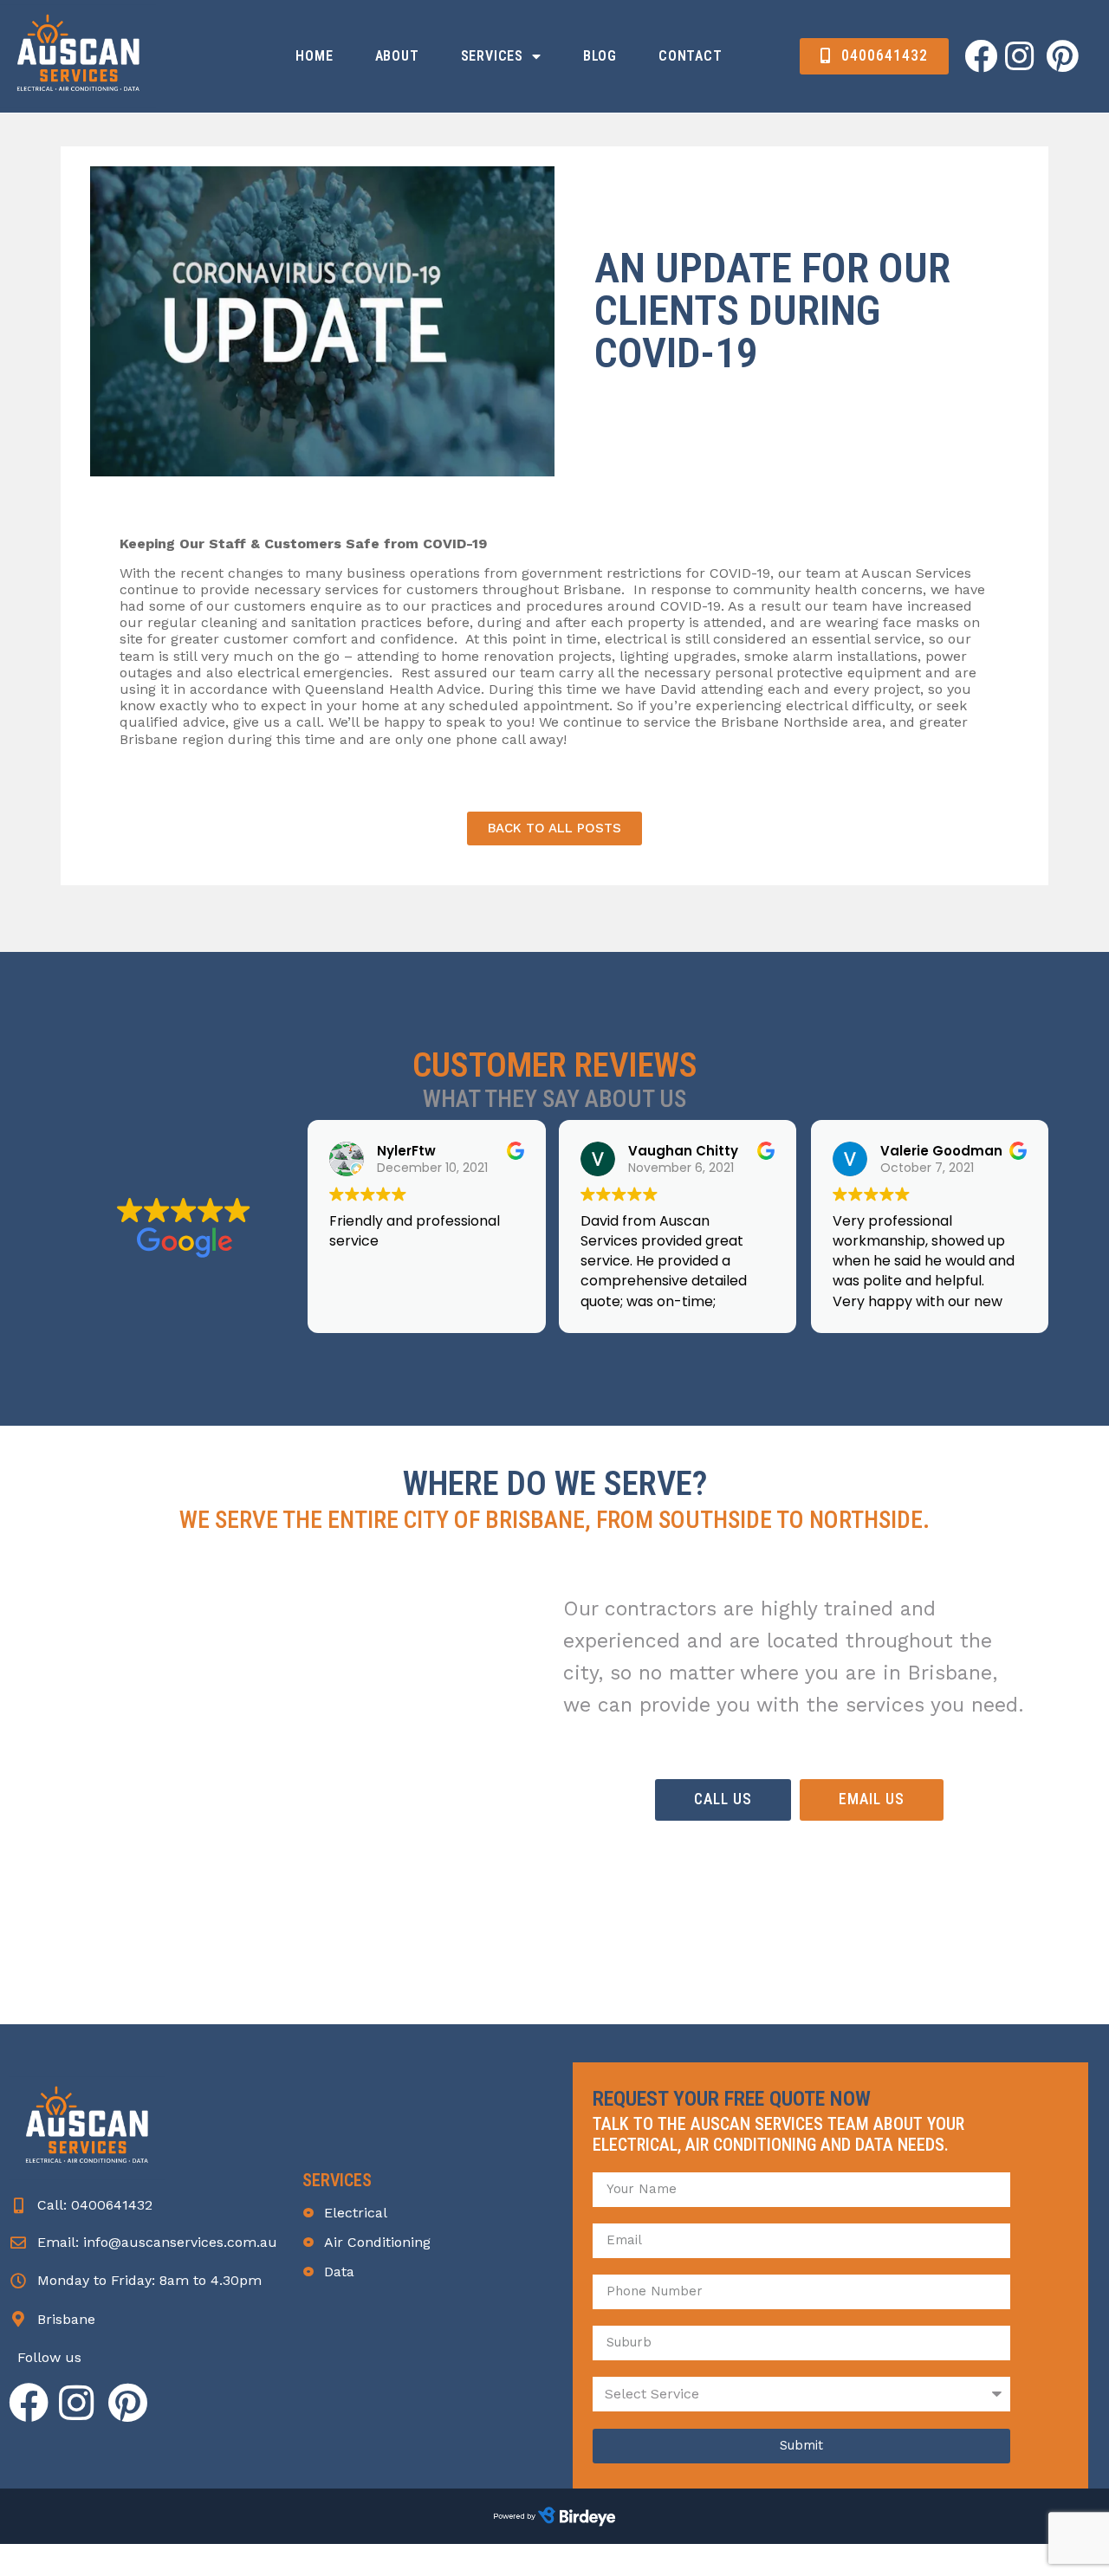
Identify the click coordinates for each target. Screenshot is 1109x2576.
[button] (874, 57)
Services (492, 56)
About (397, 56)
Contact (691, 56)
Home (314, 56)
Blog (600, 56)
